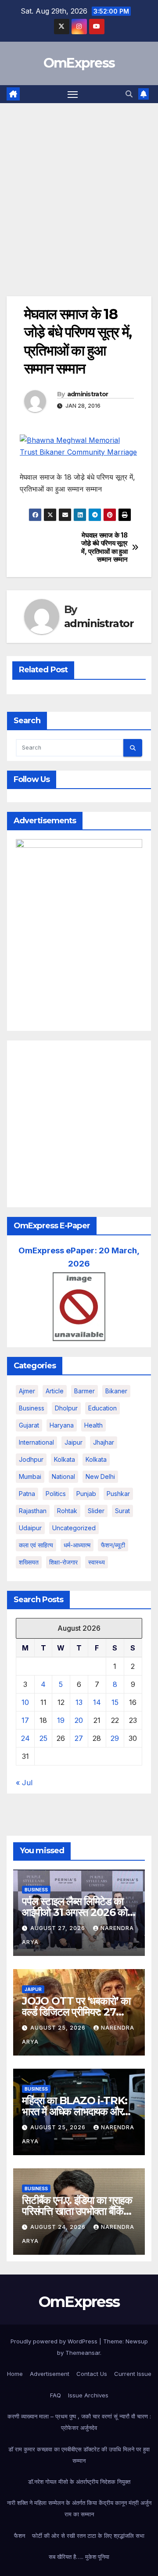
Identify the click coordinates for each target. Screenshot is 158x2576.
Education (102, 1408)
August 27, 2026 (59, 1928)
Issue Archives (88, 2395)
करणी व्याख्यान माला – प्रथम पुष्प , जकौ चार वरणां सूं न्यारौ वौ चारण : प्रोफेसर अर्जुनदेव (79, 2422)
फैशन (20, 2536)
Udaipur (30, 1528)
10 (25, 1702)
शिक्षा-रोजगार (63, 1562)
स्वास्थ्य (97, 1562)
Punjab (86, 1494)
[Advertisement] (79, 187)
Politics (56, 1494)
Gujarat (29, 1425)
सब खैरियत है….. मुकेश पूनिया (79, 2557)
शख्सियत (29, 1562)
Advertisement (50, 2374)
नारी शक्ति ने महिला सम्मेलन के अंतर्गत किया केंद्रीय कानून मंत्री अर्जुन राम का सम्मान (79, 2508)
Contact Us (92, 2374)
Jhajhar (104, 1442)
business (32, 1408)
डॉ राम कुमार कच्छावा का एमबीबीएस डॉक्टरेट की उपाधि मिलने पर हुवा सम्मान (79, 2455)
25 (43, 1738)
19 (61, 1720)
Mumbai (30, 1476)
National (63, 1476)
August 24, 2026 (59, 2227)
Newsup (137, 2341)
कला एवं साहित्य (36, 1545)
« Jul (24, 1783)
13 (79, 1702)
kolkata (65, 1459)
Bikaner (116, 1391)
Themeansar (83, 2353)
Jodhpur (31, 1459)
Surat (122, 1511)
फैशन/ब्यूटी (113, 1545)
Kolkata (96, 1459)
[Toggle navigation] (73, 94)
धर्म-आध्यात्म (77, 1545)
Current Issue (133, 2374)
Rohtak (67, 1511)
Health (93, 1425)
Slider (96, 1511)
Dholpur (66, 1408)
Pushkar (118, 1494)
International (36, 1442)
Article (55, 1391)
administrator (88, 394)
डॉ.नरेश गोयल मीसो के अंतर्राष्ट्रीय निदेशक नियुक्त (79, 2482)
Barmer (84, 1391)
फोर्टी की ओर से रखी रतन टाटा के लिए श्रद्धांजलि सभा (88, 2536)
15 (115, 1702)
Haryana (62, 1425)
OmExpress (79, 63)
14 (97, 1702)
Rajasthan (33, 1511)
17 (25, 1720)
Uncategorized (74, 1528)
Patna (27, 1494)
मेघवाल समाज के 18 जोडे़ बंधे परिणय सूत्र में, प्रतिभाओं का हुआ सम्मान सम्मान (104, 547)
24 (25, 1738)
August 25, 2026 (59, 2028)
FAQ (56, 2395)
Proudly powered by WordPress (55, 2341)
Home (15, 2374)
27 (79, 1738)
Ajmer (27, 1391)
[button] (129, 94)
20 (79, 1720)
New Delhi (100, 1476)
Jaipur (74, 1442)
